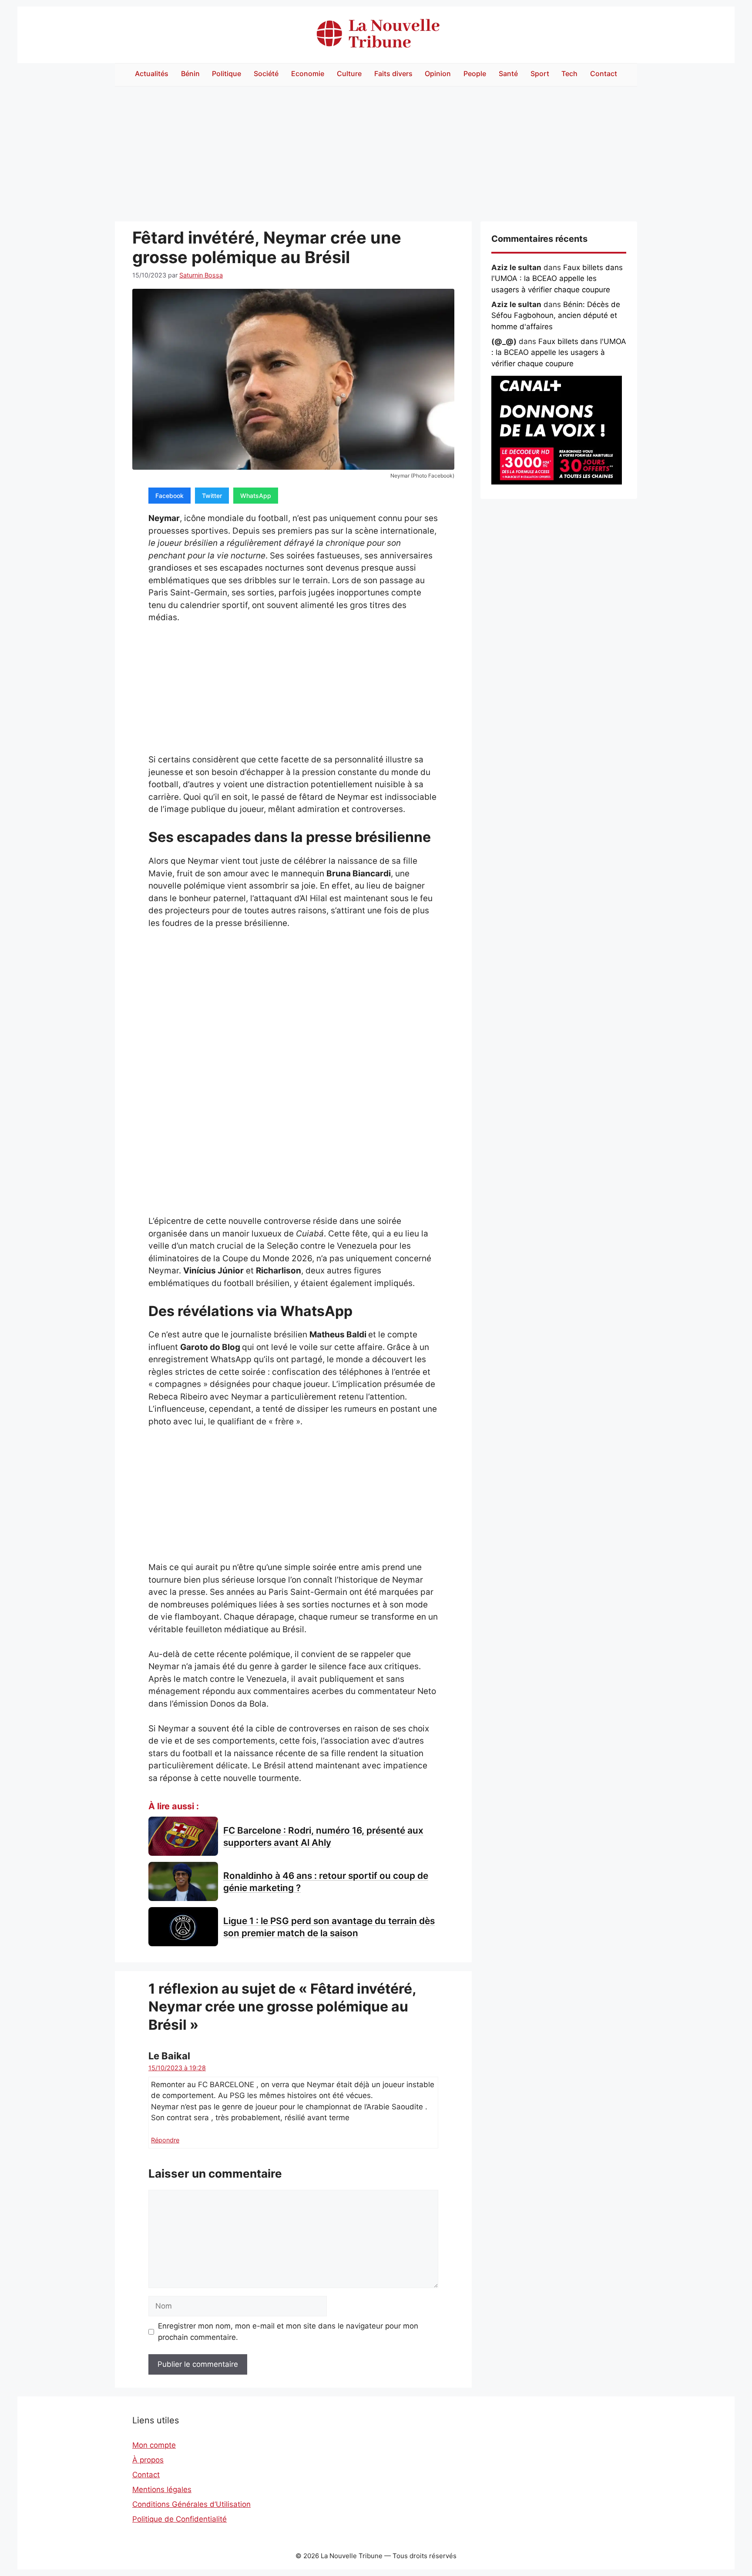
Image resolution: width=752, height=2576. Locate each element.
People (475, 74)
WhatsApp (256, 496)
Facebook (170, 496)
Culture (349, 74)
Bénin (190, 74)
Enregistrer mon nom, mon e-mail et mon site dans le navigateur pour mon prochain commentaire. (288, 2332)
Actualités (152, 74)
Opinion (438, 74)
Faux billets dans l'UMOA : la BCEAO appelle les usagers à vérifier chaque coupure (557, 279)
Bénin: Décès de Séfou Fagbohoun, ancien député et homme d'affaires (556, 316)
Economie (308, 74)
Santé (508, 74)
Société (266, 74)
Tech (569, 74)
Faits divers (393, 74)
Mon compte (154, 2445)
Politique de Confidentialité (180, 2519)
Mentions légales (162, 2489)
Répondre (165, 2140)
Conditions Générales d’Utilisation (191, 2504)
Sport (540, 74)
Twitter (212, 496)
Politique (227, 74)
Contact (604, 74)
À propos (148, 2460)
